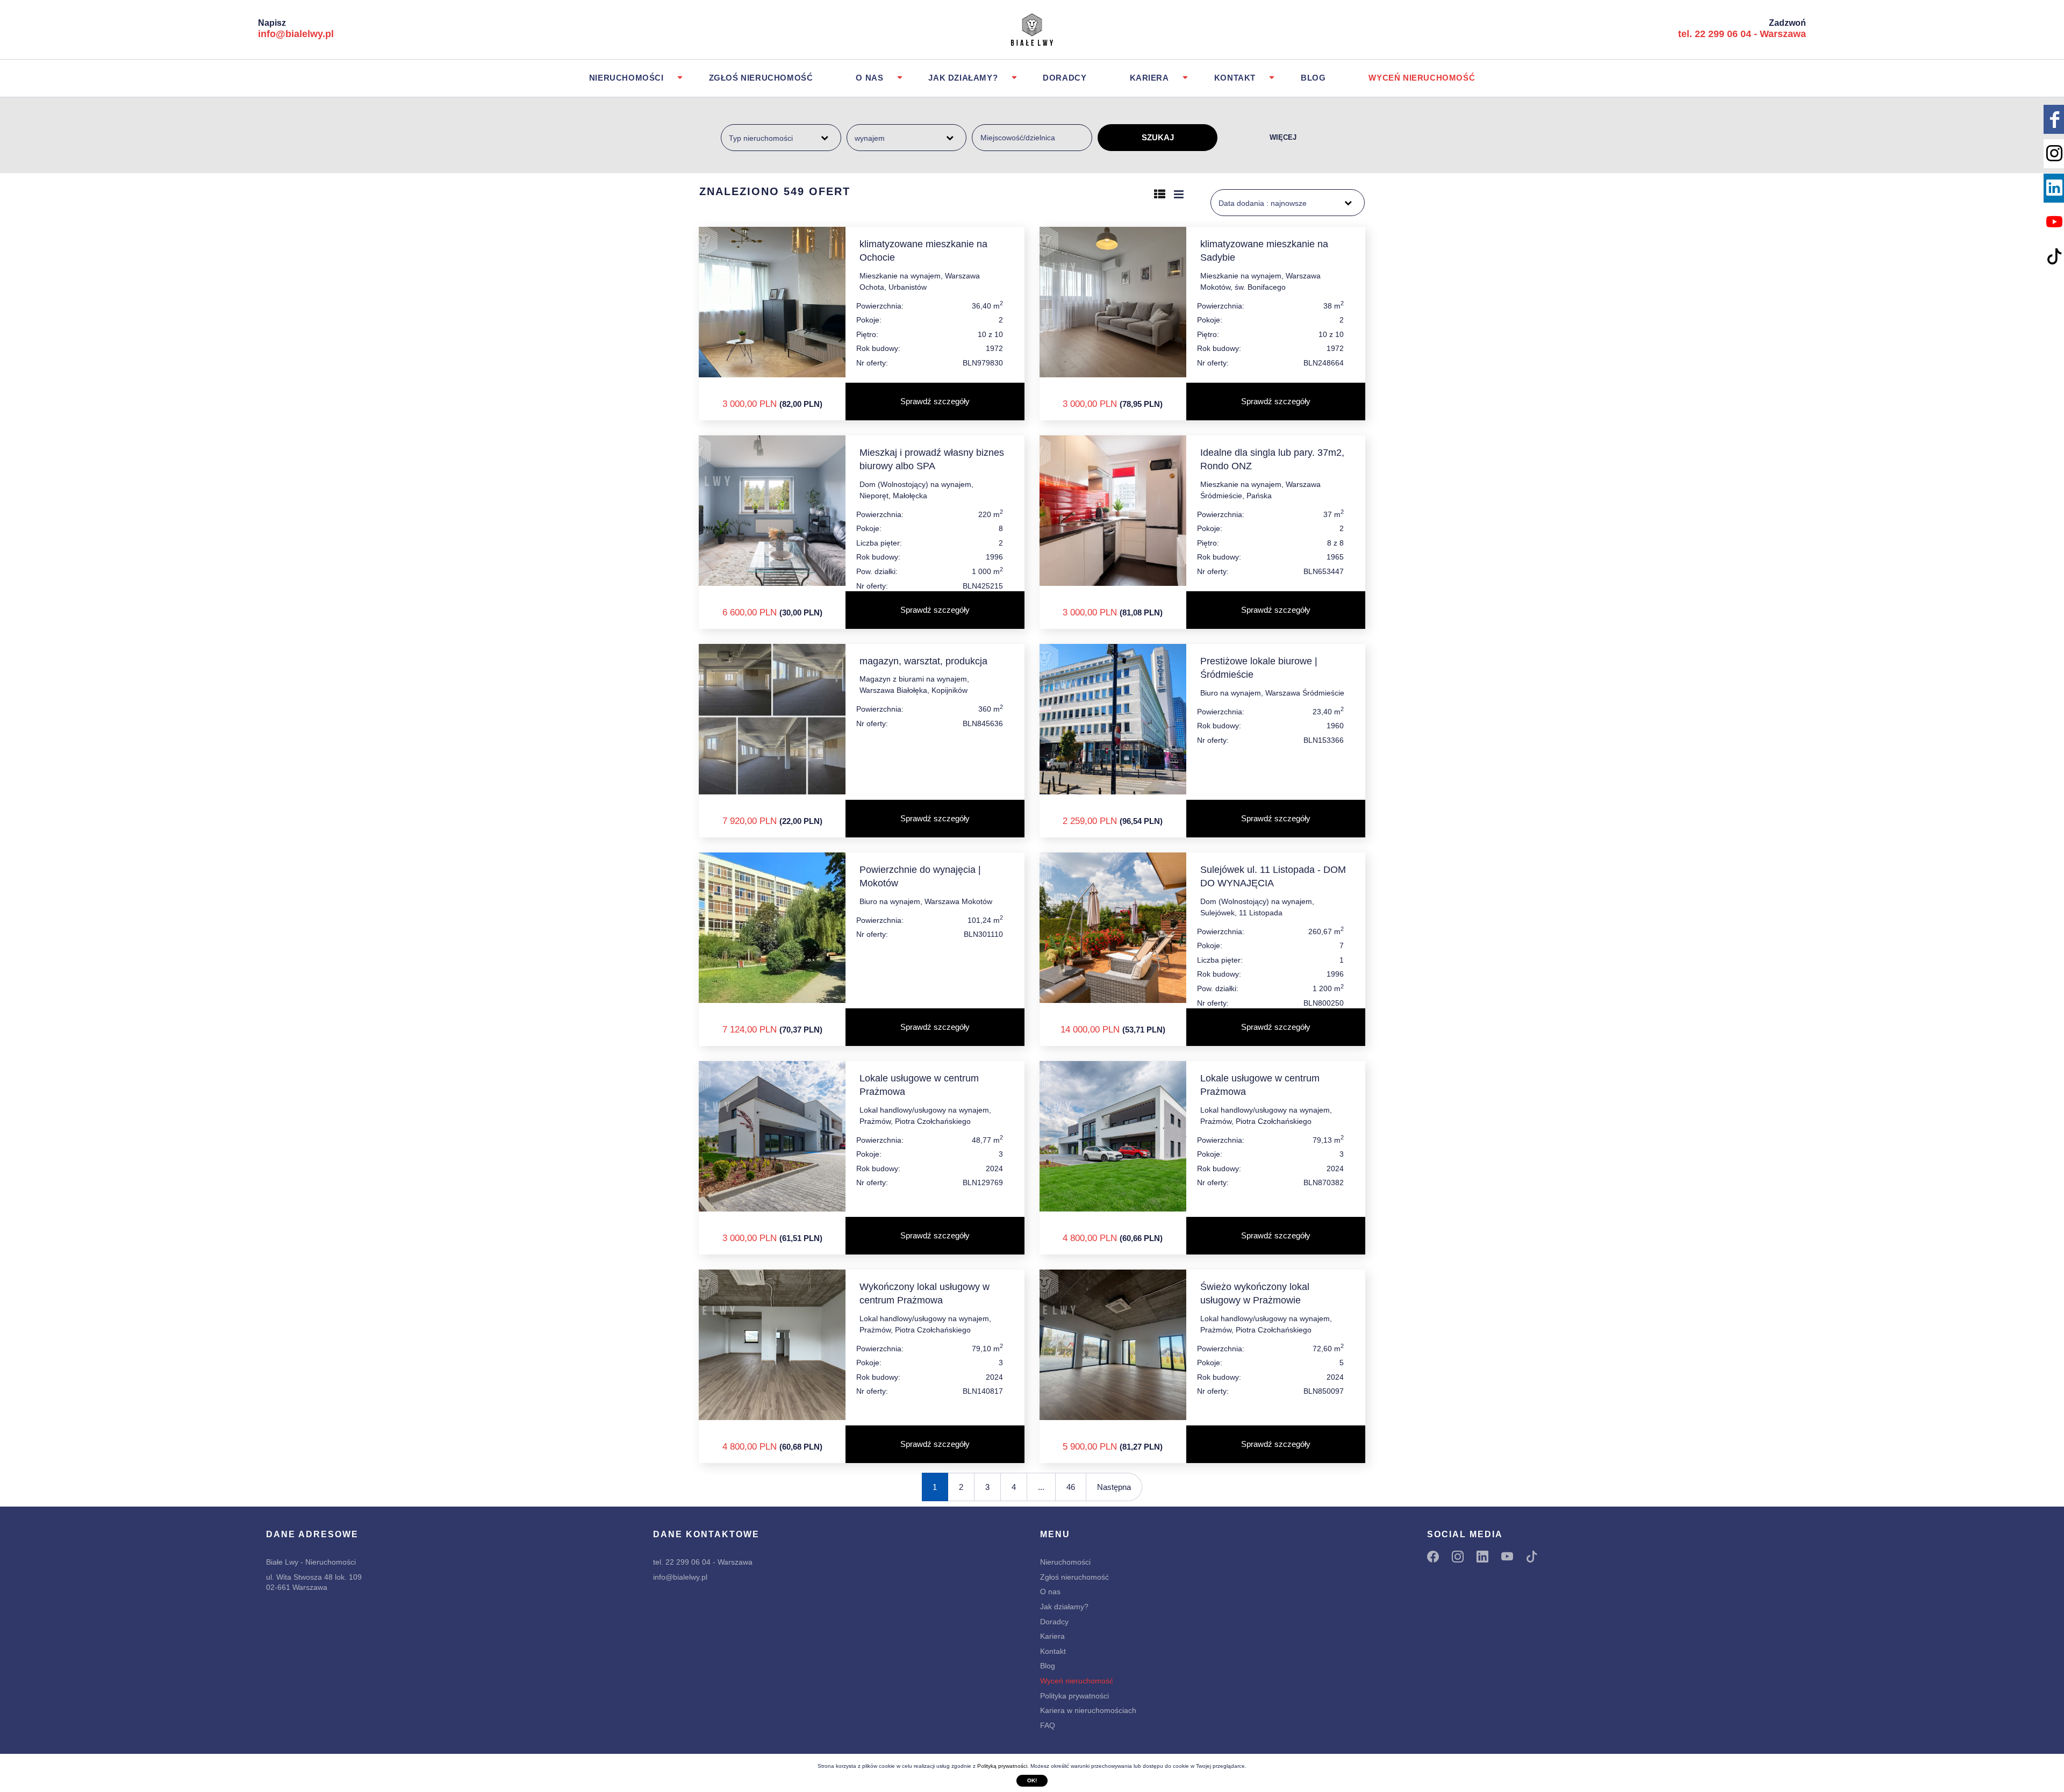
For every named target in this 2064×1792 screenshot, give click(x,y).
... (1041, 1487)
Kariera (1149, 78)
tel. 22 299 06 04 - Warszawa (1742, 34)
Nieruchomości (626, 78)
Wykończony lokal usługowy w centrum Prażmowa (924, 1293)
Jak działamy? (963, 78)
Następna (1114, 1487)
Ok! (1032, 1780)
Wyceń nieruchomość (1422, 78)
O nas (869, 78)
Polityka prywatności (1074, 1696)
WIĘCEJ (1283, 137)
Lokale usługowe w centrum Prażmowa (919, 1085)
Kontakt (1235, 78)
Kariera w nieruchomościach (1088, 1710)
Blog (1313, 78)
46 (1071, 1487)
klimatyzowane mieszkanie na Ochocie (923, 251)
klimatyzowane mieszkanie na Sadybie (1264, 251)
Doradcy (1065, 78)
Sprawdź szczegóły (935, 401)
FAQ (1048, 1725)
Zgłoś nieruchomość (761, 78)
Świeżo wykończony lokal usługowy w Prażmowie (1255, 1293)
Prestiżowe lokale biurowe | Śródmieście (1259, 668)
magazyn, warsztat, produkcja (923, 661)
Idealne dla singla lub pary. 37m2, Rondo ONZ (1272, 459)
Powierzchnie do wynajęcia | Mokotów (920, 876)
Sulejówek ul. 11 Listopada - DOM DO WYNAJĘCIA (1273, 876)
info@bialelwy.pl (296, 34)
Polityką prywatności (1002, 1766)
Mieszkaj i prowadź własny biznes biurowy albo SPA (932, 459)
